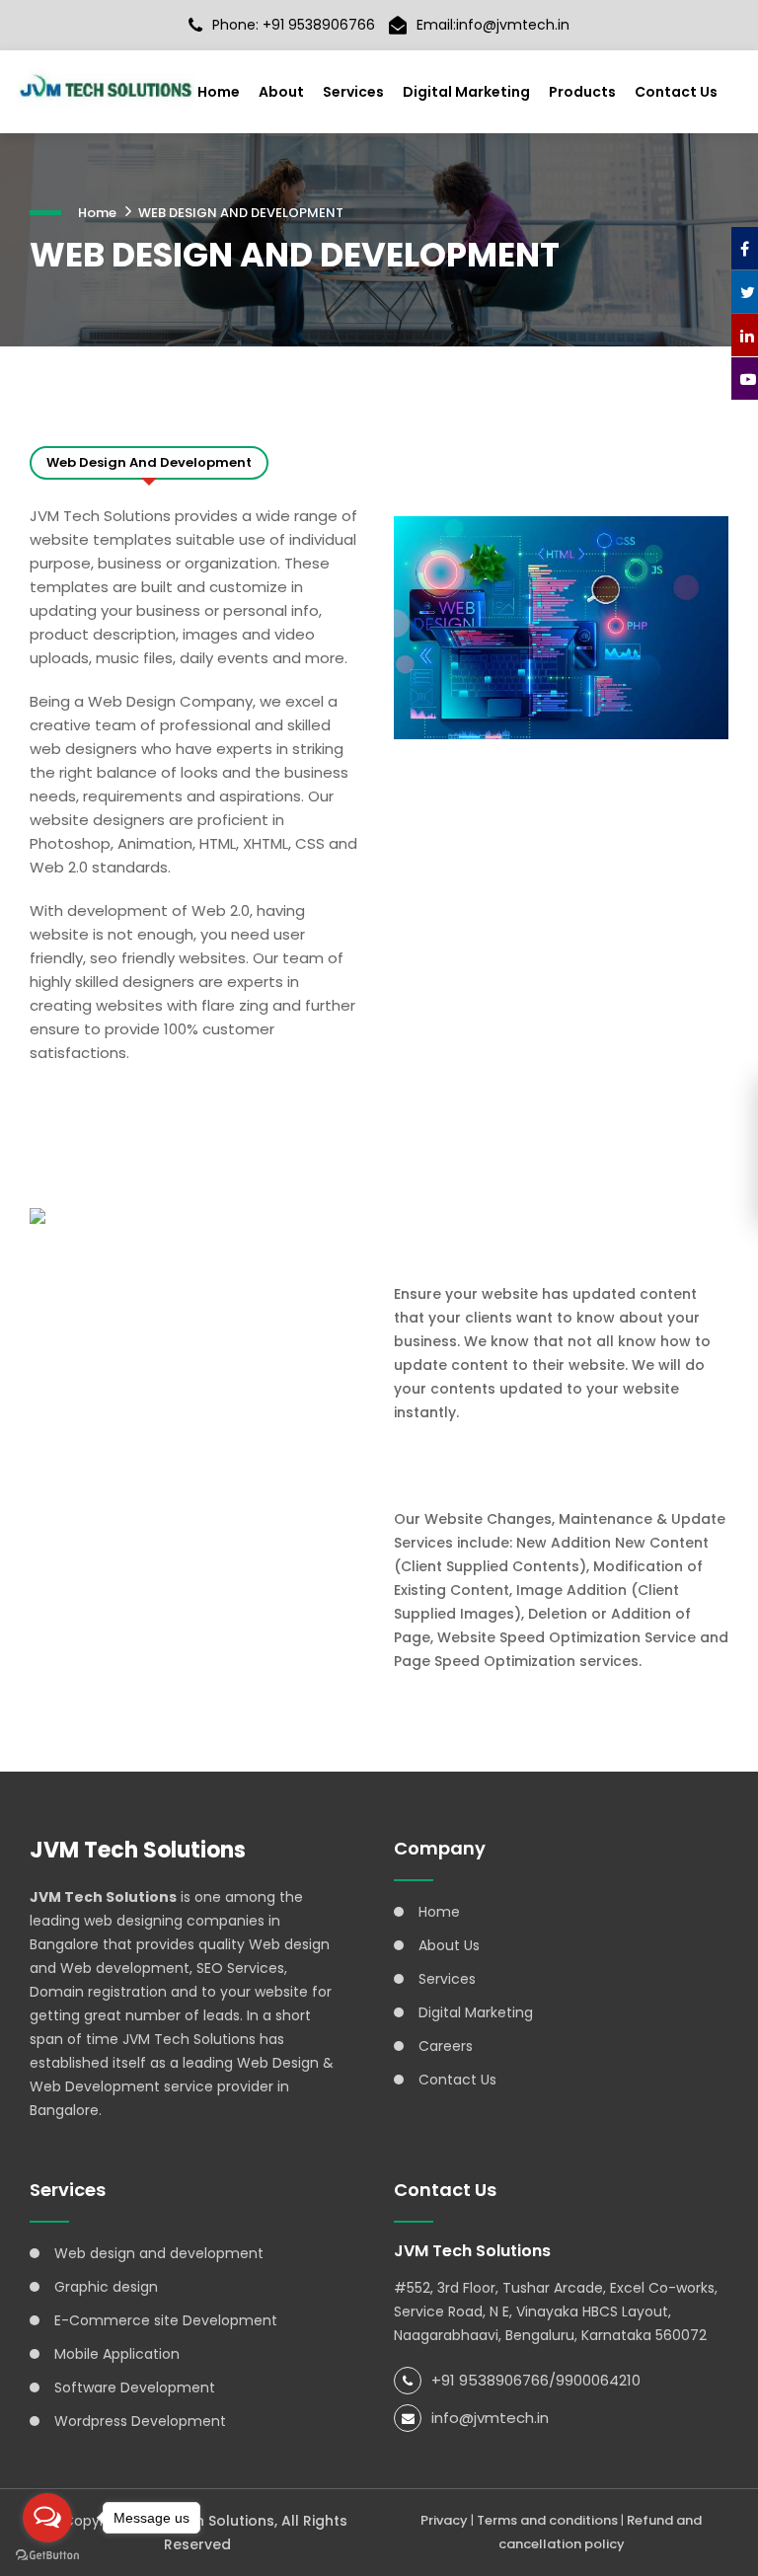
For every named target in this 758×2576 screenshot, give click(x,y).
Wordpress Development (140, 2421)
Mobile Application (117, 2354)
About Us (449, 1945)
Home (219, 92)
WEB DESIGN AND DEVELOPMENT (241, 213)
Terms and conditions (547, 2520)
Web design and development (159, 2253)
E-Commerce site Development (166, 2320)
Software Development (135, 2387)
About (281, 92)
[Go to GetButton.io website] (47, 2556)
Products (582, 92)
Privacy (444, 2520)
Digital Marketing (466, 92)
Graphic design (106, 2287)
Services (353, 92)
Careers (446, 2046)
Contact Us (676, 92)
